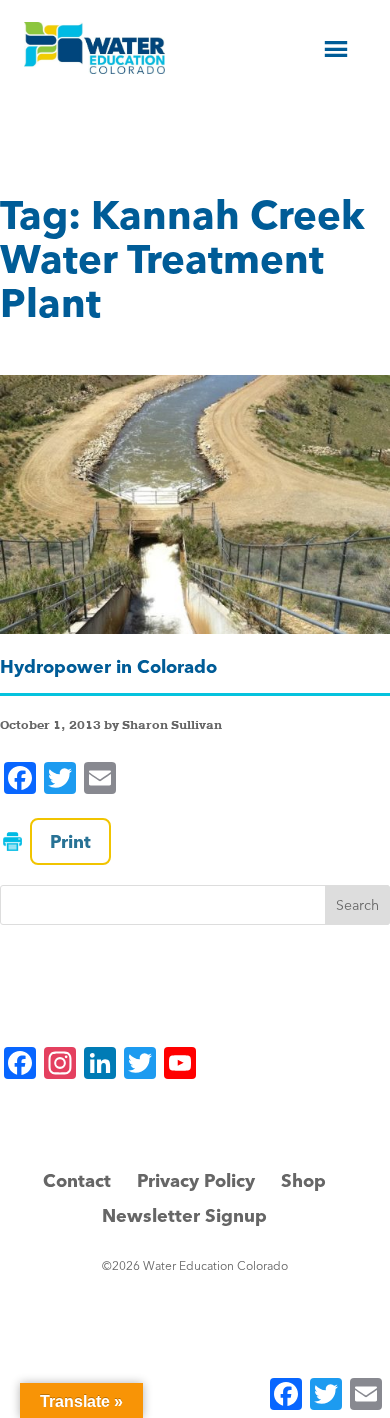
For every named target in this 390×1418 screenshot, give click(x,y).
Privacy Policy (196, 1180)
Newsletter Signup (184, 1215)
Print (70, 841)
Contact (77, 1180)
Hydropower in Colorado (108, 666)
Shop (303, 1180)
